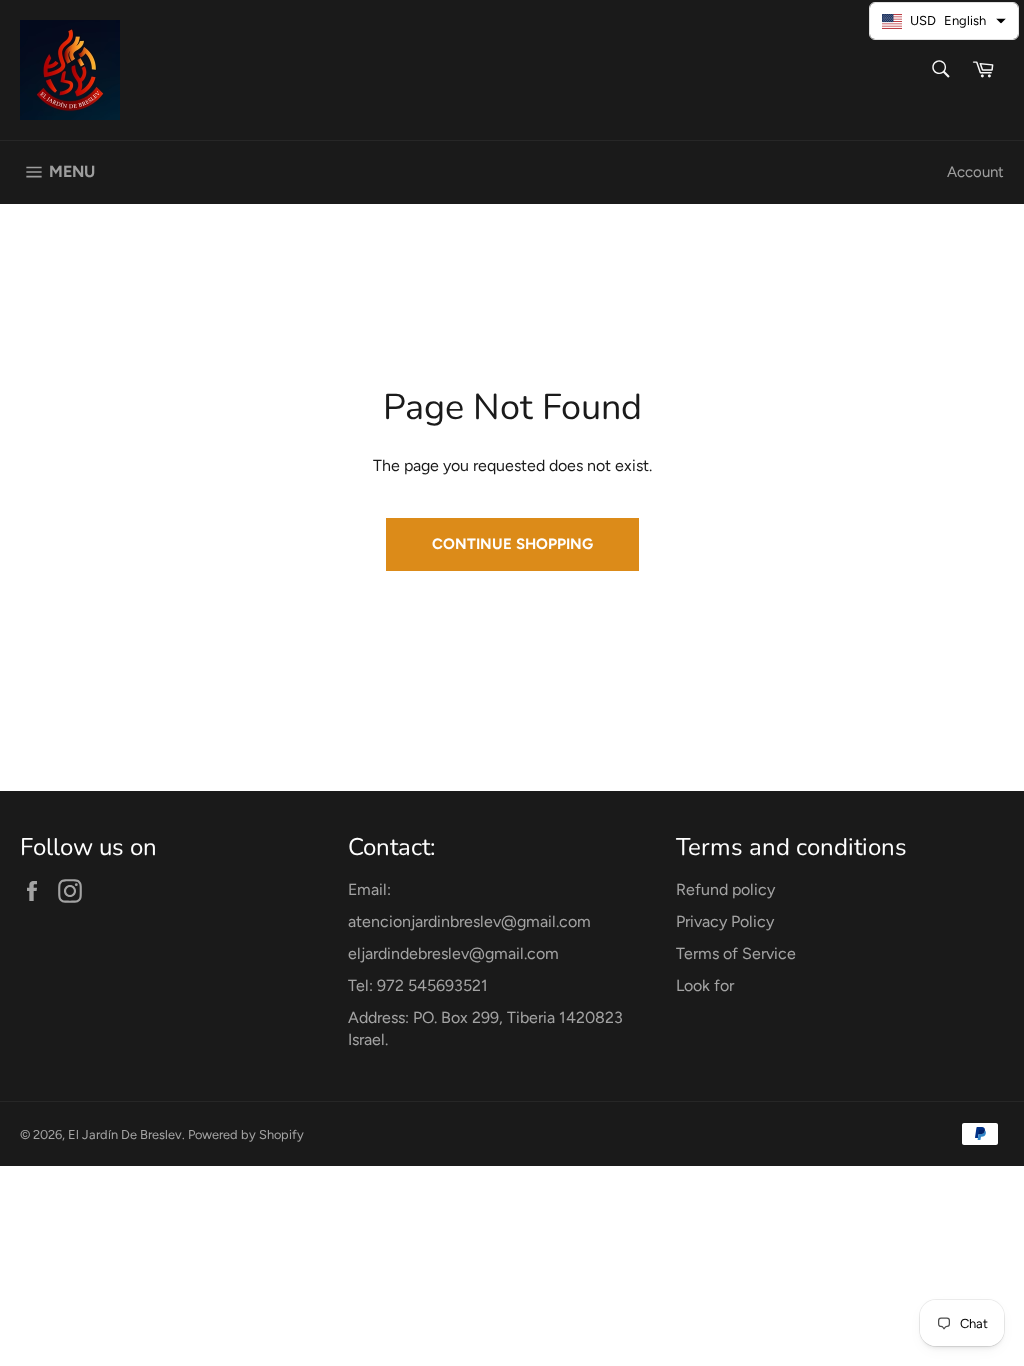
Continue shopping (512, 544)
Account (975, 172)
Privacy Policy (725, 921)
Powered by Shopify (246, 1134)
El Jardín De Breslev (125, 1134)
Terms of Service (736, 953)
